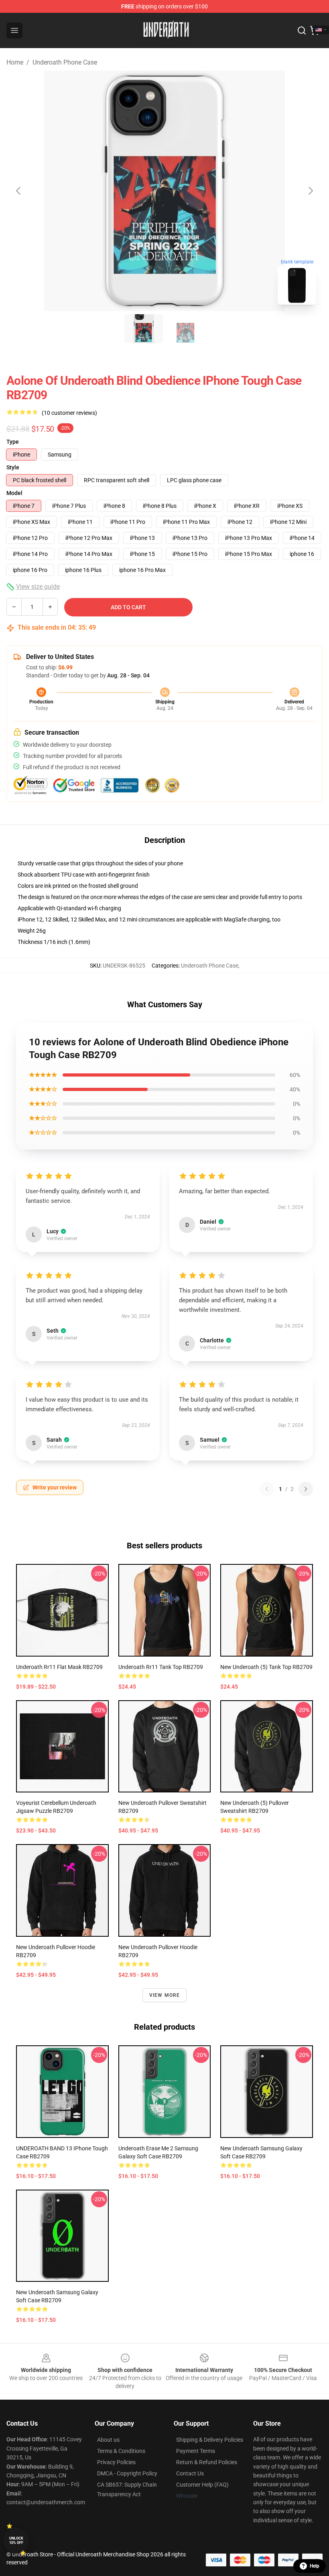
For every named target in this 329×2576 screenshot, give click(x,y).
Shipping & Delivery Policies (210, 2440)
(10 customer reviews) (69, 413)
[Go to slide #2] (185, 329)
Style (13, 467)
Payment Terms (196, 2451)
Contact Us (190, 2473)
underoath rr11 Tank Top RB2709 (161, 1667)
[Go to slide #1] (144, 329)
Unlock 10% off (16, 2541)
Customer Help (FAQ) (202, 2485)
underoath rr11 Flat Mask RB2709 (59, 1667)
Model (14, 493)
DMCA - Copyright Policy (127, 2473)
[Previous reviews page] (267, 1489)
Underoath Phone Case (65, 62)
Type (13, 442)
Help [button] (315, 2566)
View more (165, 1995)
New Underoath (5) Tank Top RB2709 (266, 1667)
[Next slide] (310, 191)
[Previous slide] (19, 191)
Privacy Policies (116, 2462)
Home (15, 62)
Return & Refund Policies (207, 2462)
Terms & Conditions (121, 2451)
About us (108, 2440)
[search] (302, 30)
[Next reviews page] (306, 1489)
